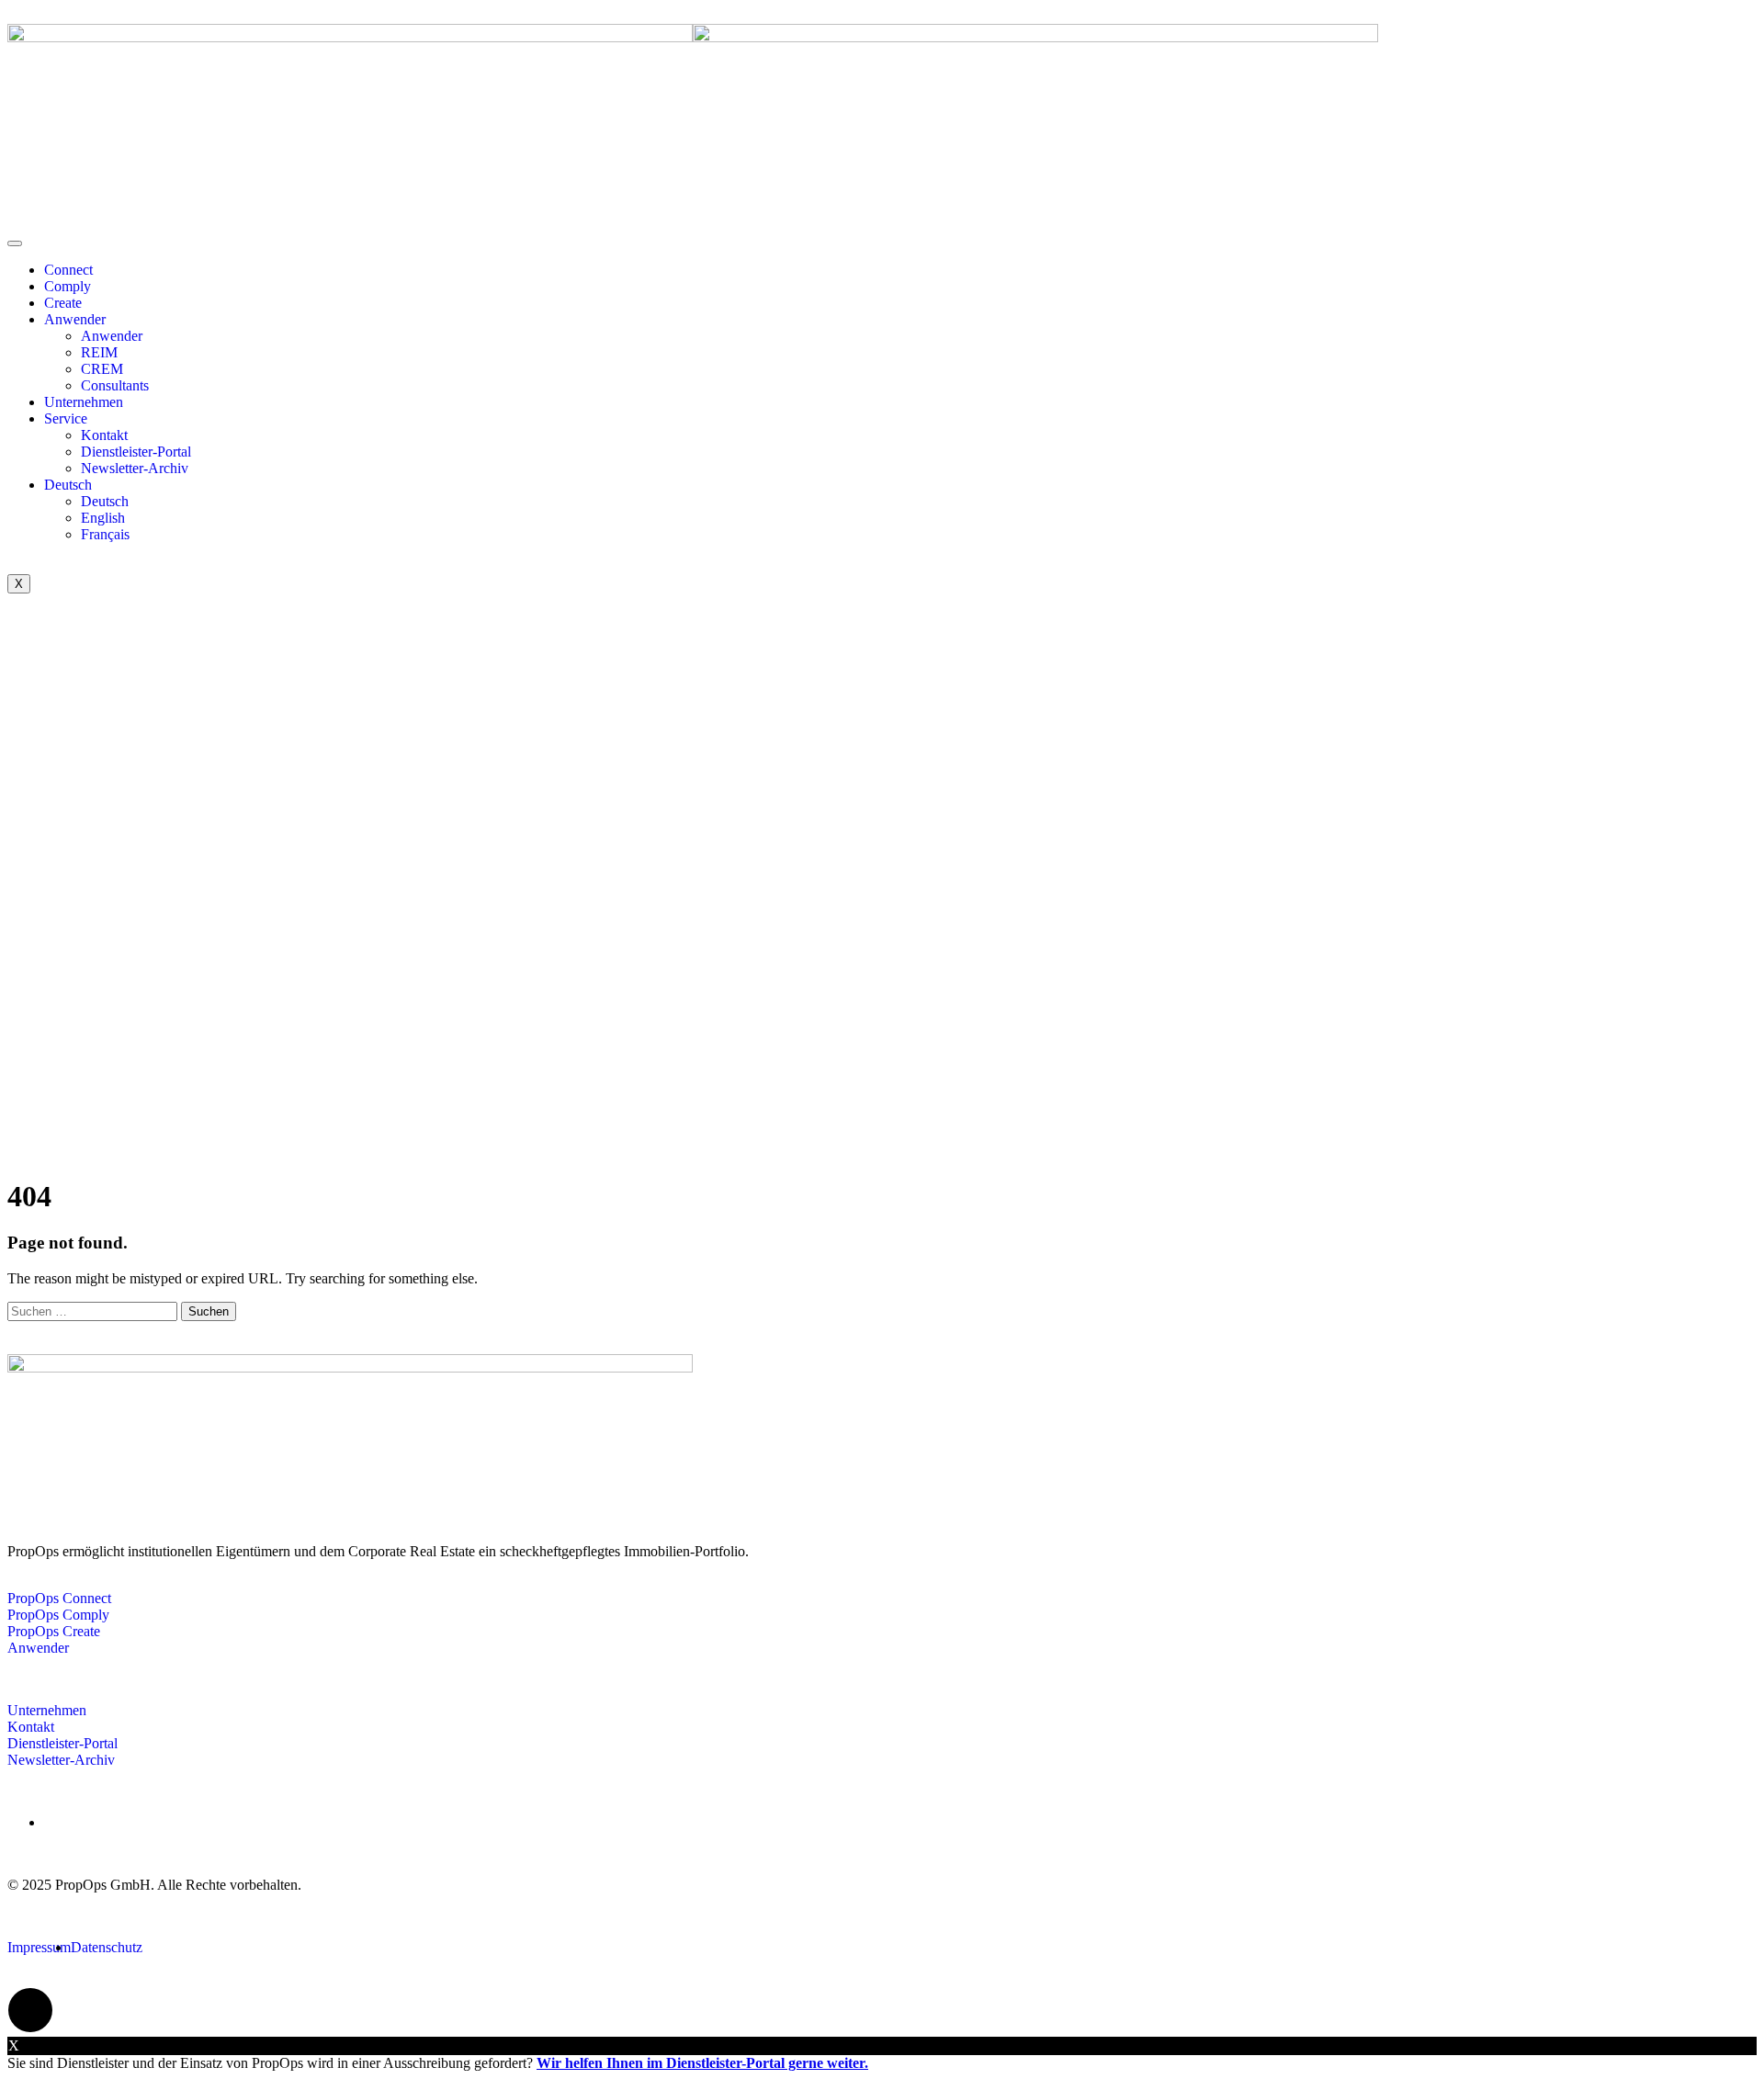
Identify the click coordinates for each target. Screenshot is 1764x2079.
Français (105, 534)
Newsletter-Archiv (135, 468)
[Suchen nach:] (94, 1311)
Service (66, 418)
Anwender (75, 319)
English (103, 518)
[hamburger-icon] (15, 243)
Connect (68, 270)
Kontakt (104, 435)
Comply (68, 286)
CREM (102, 369)
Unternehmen (84, 402)
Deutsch (68, 485)
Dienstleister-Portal (136, 452)
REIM (99, 352)
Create (63, 303)
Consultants (115, 385)
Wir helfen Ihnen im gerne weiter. (702, 2063)
